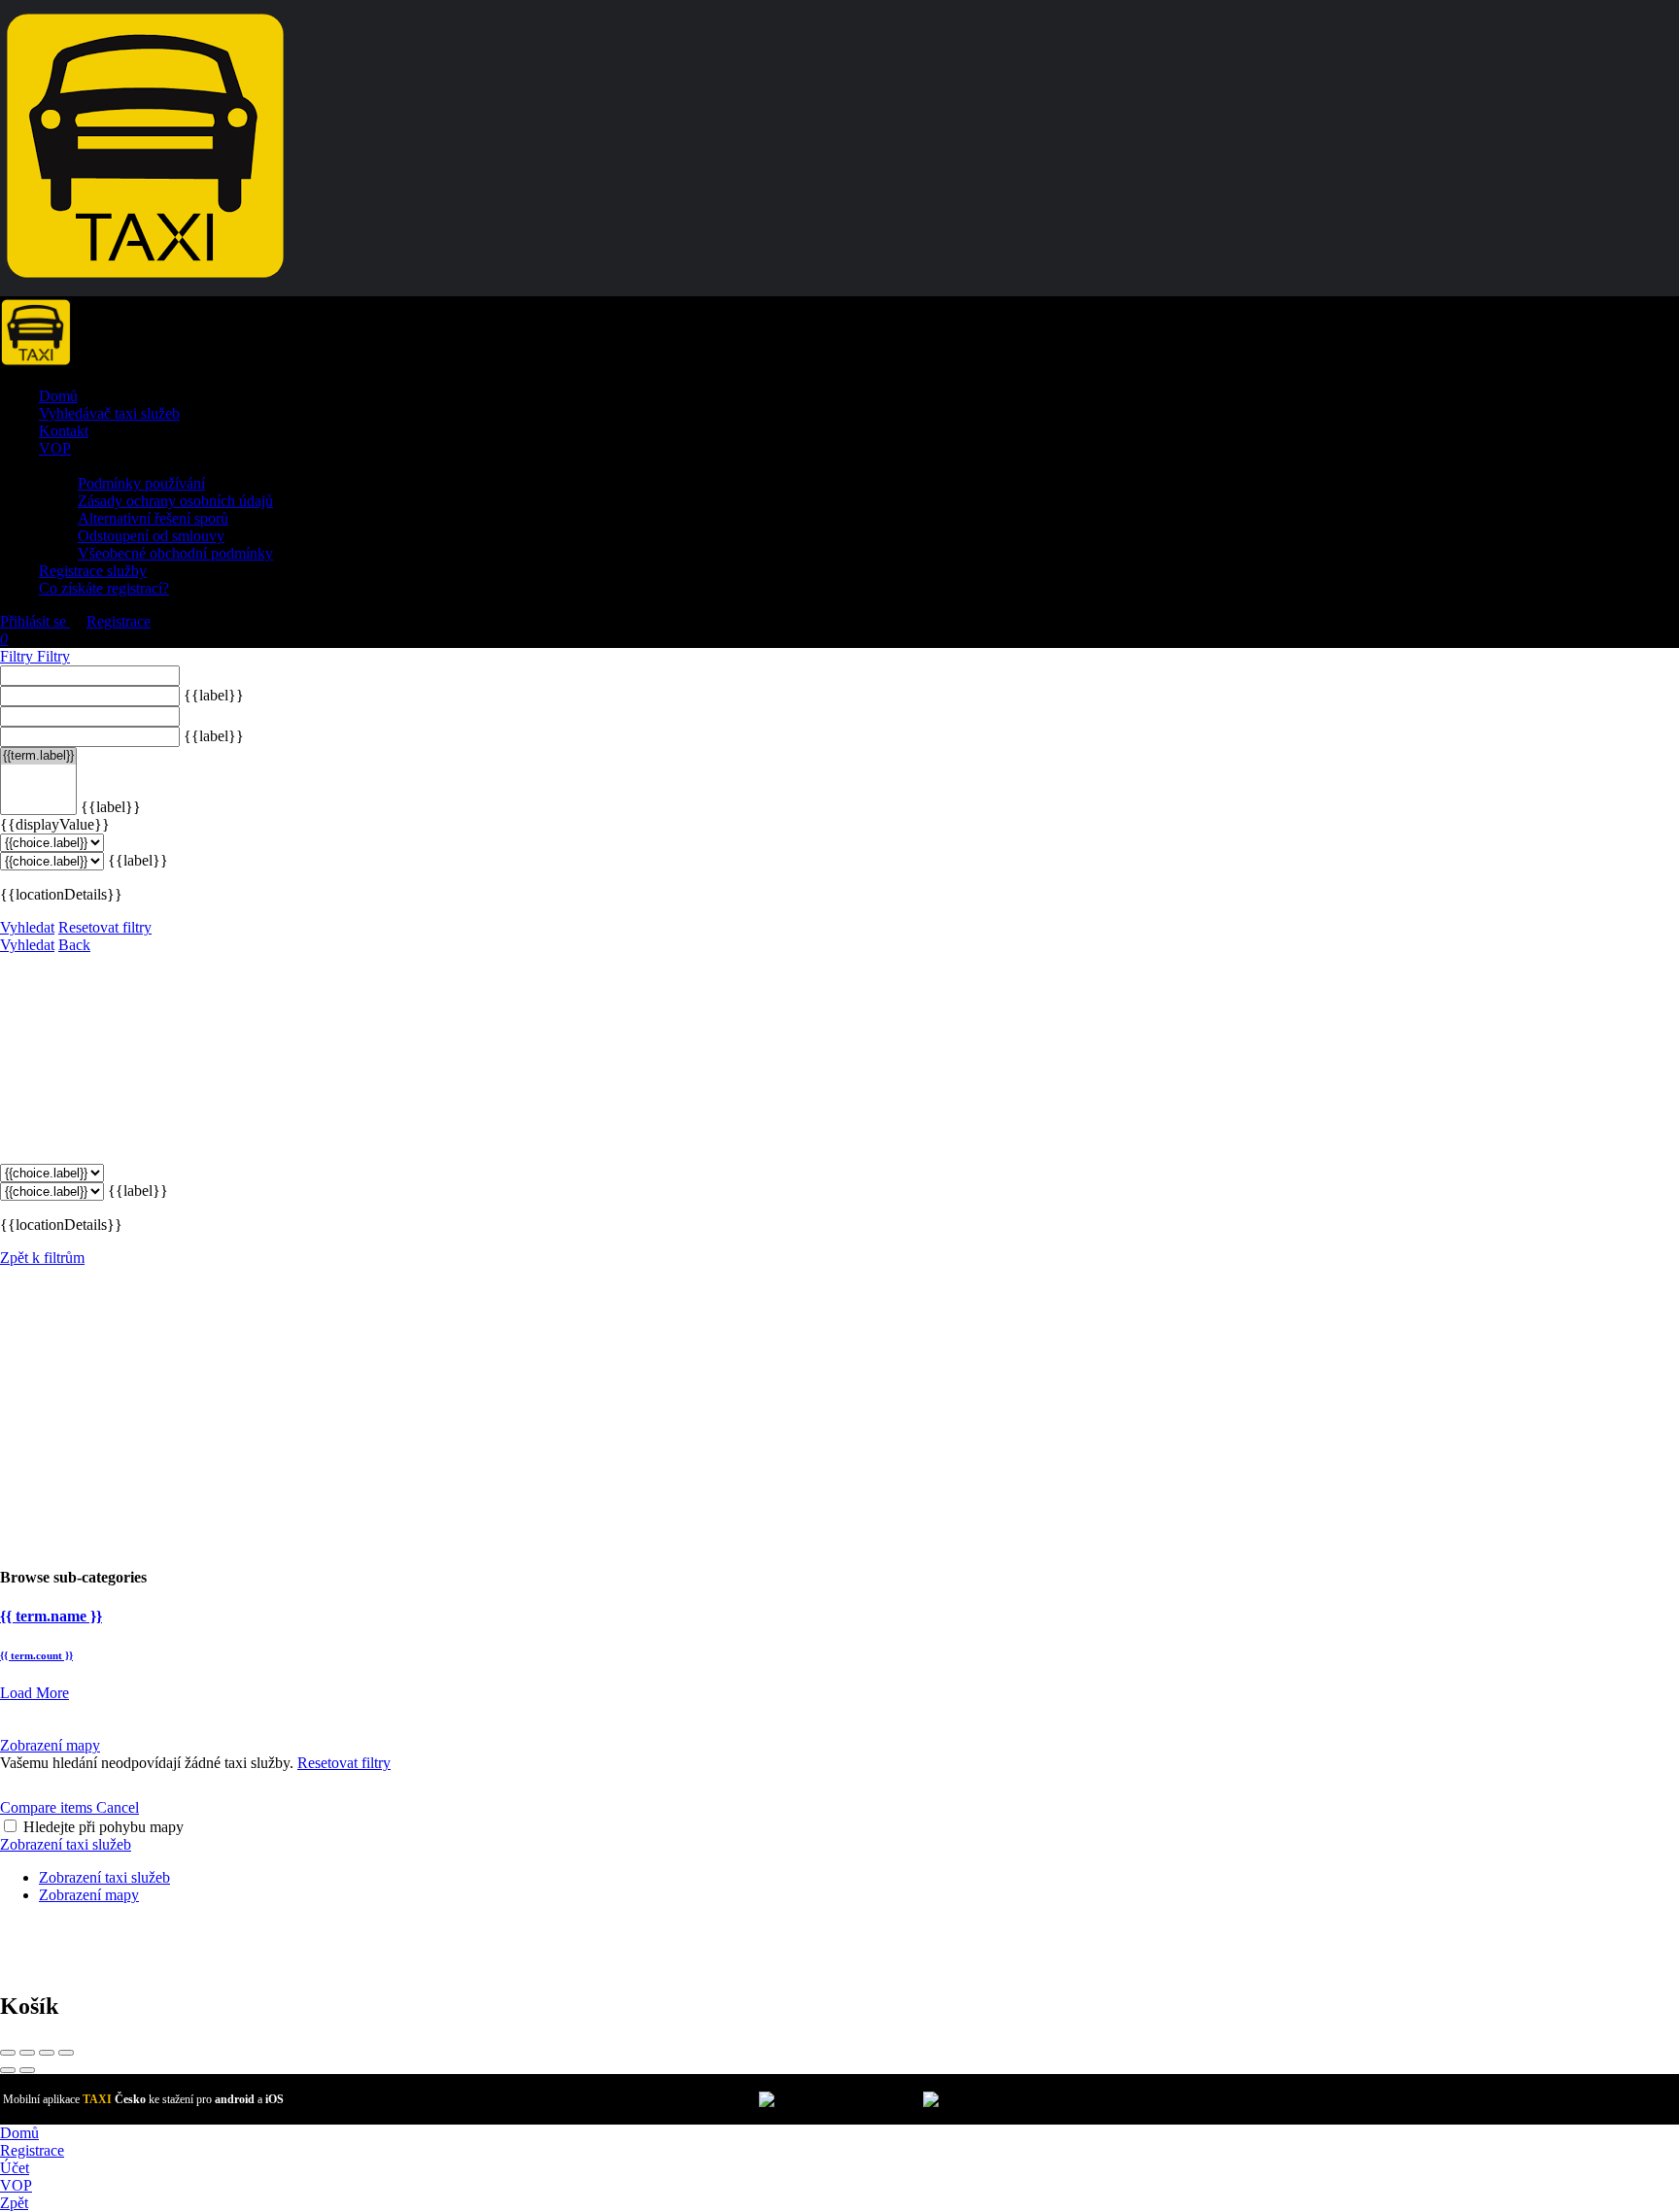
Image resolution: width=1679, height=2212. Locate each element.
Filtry (18, 656)
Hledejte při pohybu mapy (103, 1827)
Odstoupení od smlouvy (151, 536)
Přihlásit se (35, 621)
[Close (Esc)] (8, 2053)
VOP (55, 448)
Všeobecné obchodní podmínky (175, 553)
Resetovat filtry (105, 927)
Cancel (118, 1807)
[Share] (27, 2053)
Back (74, 945)
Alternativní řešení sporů (153, 518)
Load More (34, 1693)
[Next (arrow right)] (27, 2070)
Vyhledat (27, 927)
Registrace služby (93, 571)
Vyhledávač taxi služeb (109, 413)
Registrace (119, 621)
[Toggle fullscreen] (47, 2053)
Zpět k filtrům (42, 1258)
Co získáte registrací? (104, 588)
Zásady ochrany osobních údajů (175, 501)
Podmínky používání (141, 483)
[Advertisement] (839, 1412)
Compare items (48, 1807)
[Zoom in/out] (66, 2053)
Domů (58, 396)
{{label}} (214, 695)
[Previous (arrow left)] (8, 2070)
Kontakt (64, 431)
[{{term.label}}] (38, 756)
